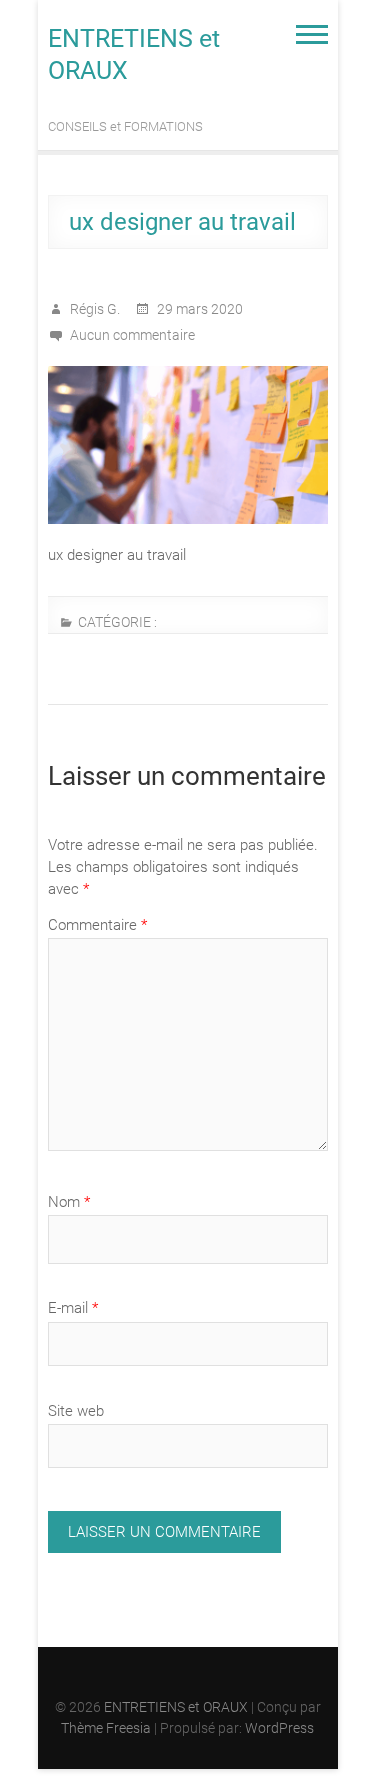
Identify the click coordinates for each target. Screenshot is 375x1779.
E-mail (73, 1308)
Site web (76, 1411)
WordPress (279, 1728)
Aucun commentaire (132, 335)
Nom (69, 1202)
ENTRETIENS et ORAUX (134, 54)
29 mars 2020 (198, 309)
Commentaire (97, 925)
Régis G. (93, 309)
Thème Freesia (106, 1728)
